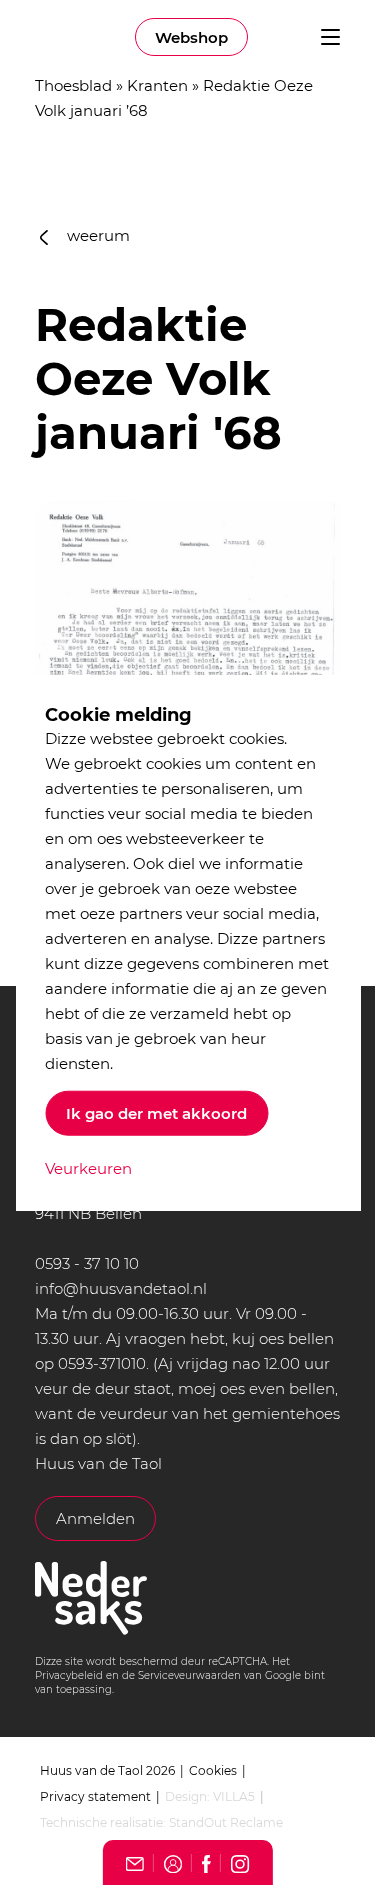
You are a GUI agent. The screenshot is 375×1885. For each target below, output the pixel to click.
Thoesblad (73, 85)
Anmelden (95, 1518)
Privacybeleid (69, 1675)
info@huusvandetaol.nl (121, 1288)
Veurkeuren (88, 1168)
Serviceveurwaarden (189, 1675)
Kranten (157, 85)
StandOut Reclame (226, 1822)
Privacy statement (95, 1796)
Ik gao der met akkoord (156, 1113)
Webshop (191, 37)
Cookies (213, 1770)
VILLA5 (234, 1796)
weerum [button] (96, 235)
